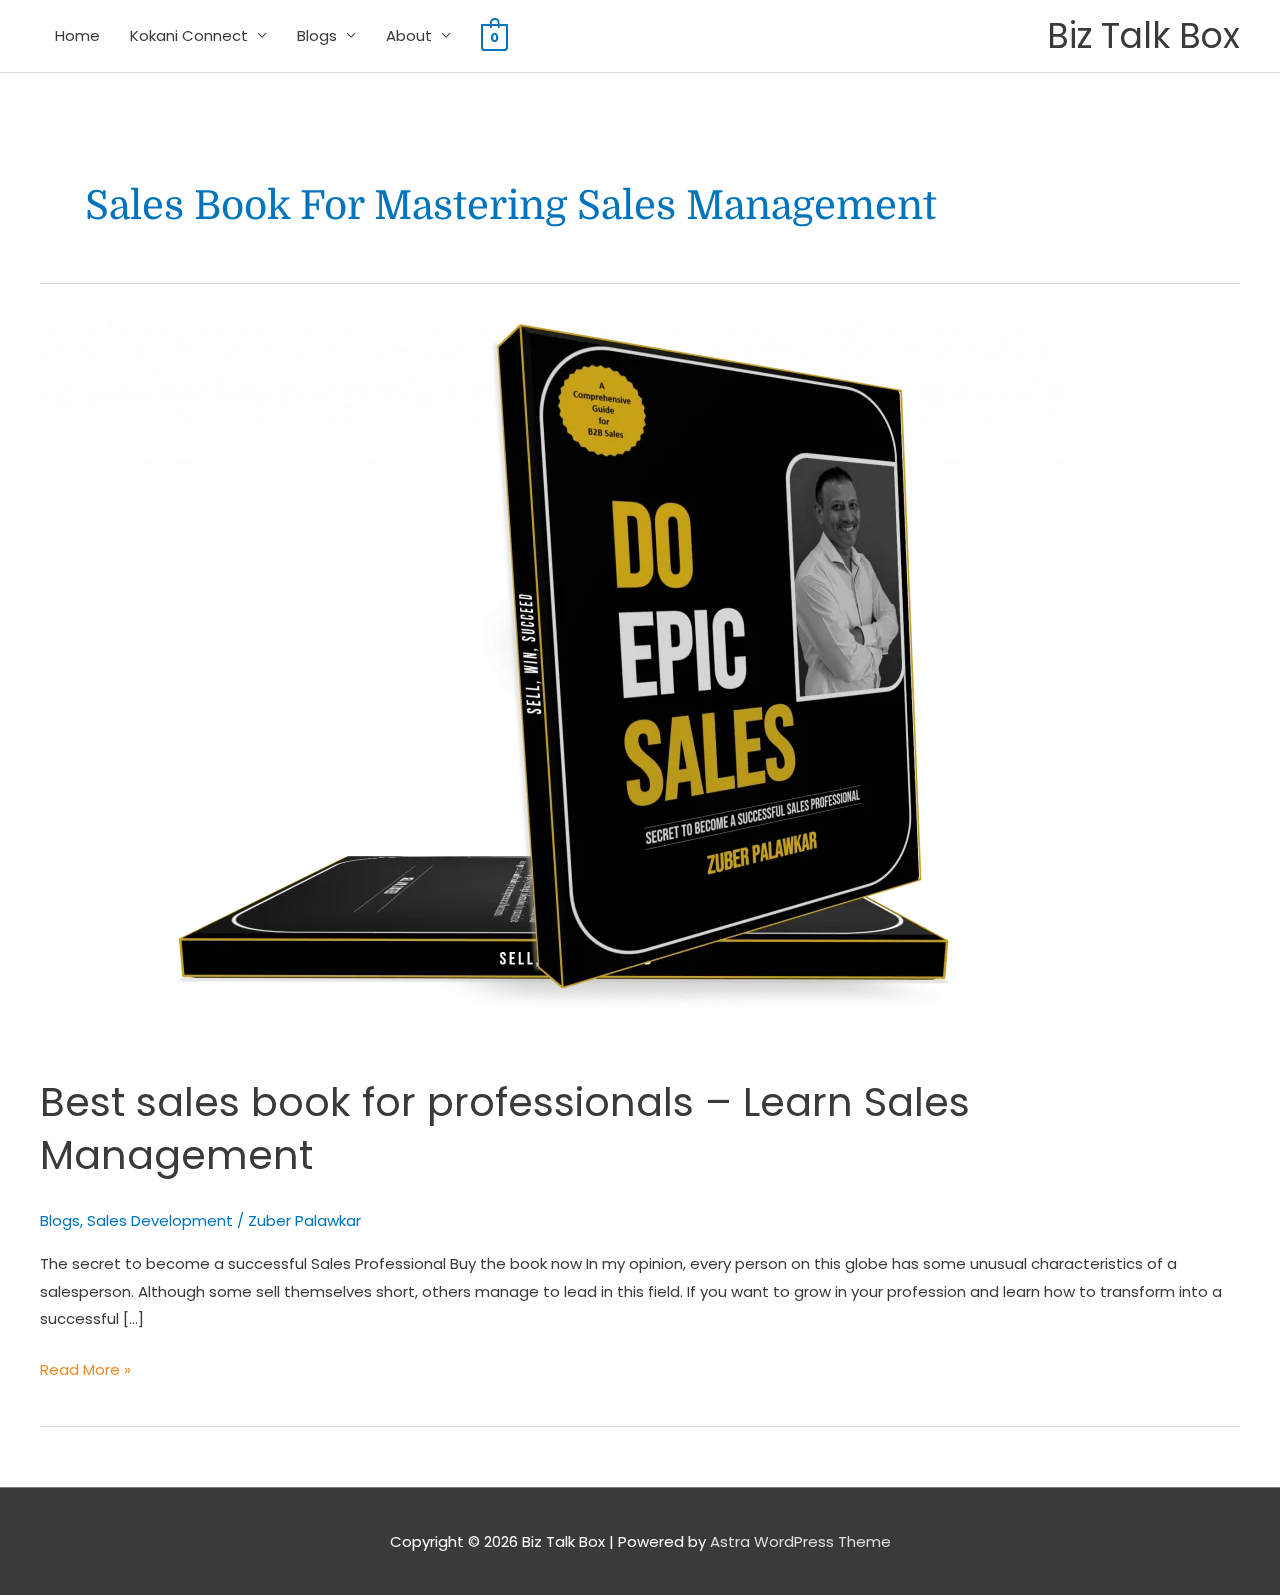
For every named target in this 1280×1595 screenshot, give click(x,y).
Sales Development (160, 1220)
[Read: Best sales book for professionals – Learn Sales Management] (552, 686)
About (409, 35)
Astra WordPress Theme (800, 1541)
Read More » (85, 1368)
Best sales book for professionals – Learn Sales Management (505, 1128)
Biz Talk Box (1143, 35)
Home (77, 35)
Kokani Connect (189, 35)
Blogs (317, 35)
